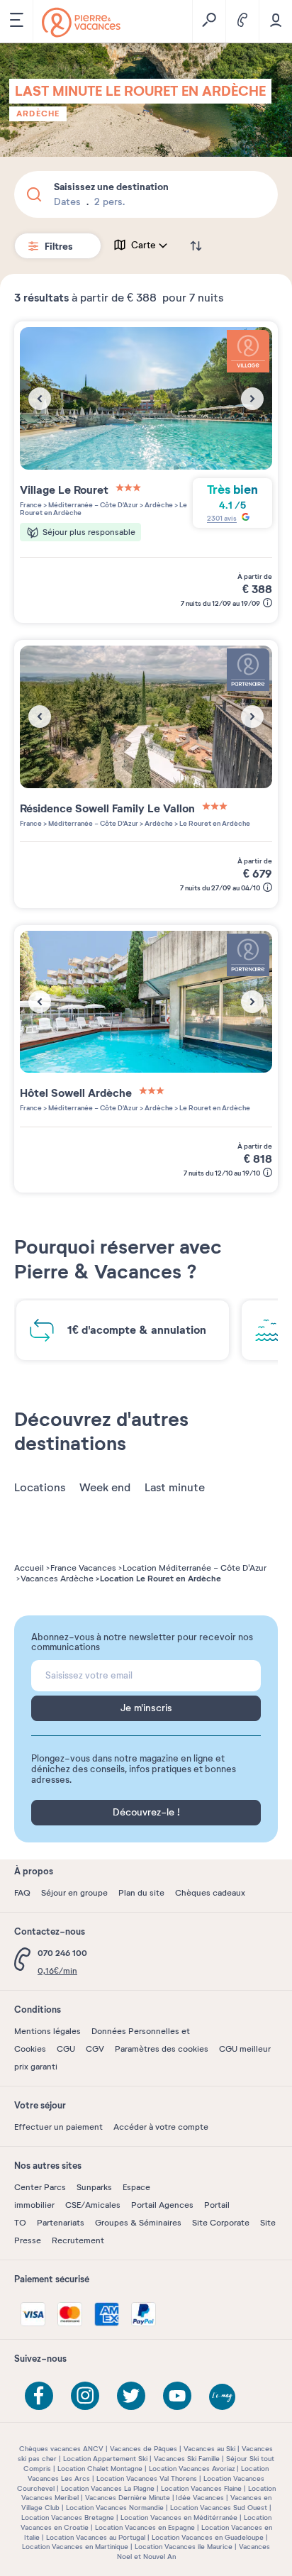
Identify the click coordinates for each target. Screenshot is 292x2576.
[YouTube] (177, 2396)
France (31, 505)
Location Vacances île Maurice (184, 2547)
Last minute (175, 1488)
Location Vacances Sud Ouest (219, 2508)
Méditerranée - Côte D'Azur (92, 505)
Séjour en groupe (74, 1893)
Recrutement (78, 2240)
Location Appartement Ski (105, 2459)
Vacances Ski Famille (187, 2459)
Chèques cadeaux (210, 1893)
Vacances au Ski (209, 2449)
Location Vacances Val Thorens (147, 2478)
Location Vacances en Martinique (75, 2547)
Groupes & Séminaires (138, 2223)
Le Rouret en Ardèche (214, 823)
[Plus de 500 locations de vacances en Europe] (81, 22)
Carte (144, 245)
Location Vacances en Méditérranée (179, 2517)
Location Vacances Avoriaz (192, 2469)
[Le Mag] (223, 2398)
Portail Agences (162, 2205)
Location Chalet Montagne (100, 2469)
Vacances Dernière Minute (128, 2498)
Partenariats (61, 2223)
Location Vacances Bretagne (68, 2517)
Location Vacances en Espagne (145, 2527)
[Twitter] (131, 2396)
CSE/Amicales (93, 2205)
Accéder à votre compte (161, 2127)
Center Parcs (40, 2187)
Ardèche (38, 114)
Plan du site (141, 1893)
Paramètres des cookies (162, 2049)
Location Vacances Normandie (115, 2508)
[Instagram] (85, 2396)
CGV (95, 2049)
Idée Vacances (200, 2498)
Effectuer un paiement (58, 2127)
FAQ (22, 1893)
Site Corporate (221, 2223)
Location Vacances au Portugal (96, 2537)
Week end (105, 1488)
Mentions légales (47, 2031)
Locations (40, 1488)
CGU (66, 2049)
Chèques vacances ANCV (61, 2449)
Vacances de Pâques (144, 2449)
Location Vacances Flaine (201, 2488)
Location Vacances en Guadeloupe (208, 2537)
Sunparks (94, 2187)
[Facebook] (39, 2396)
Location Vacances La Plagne (108, 2488)
